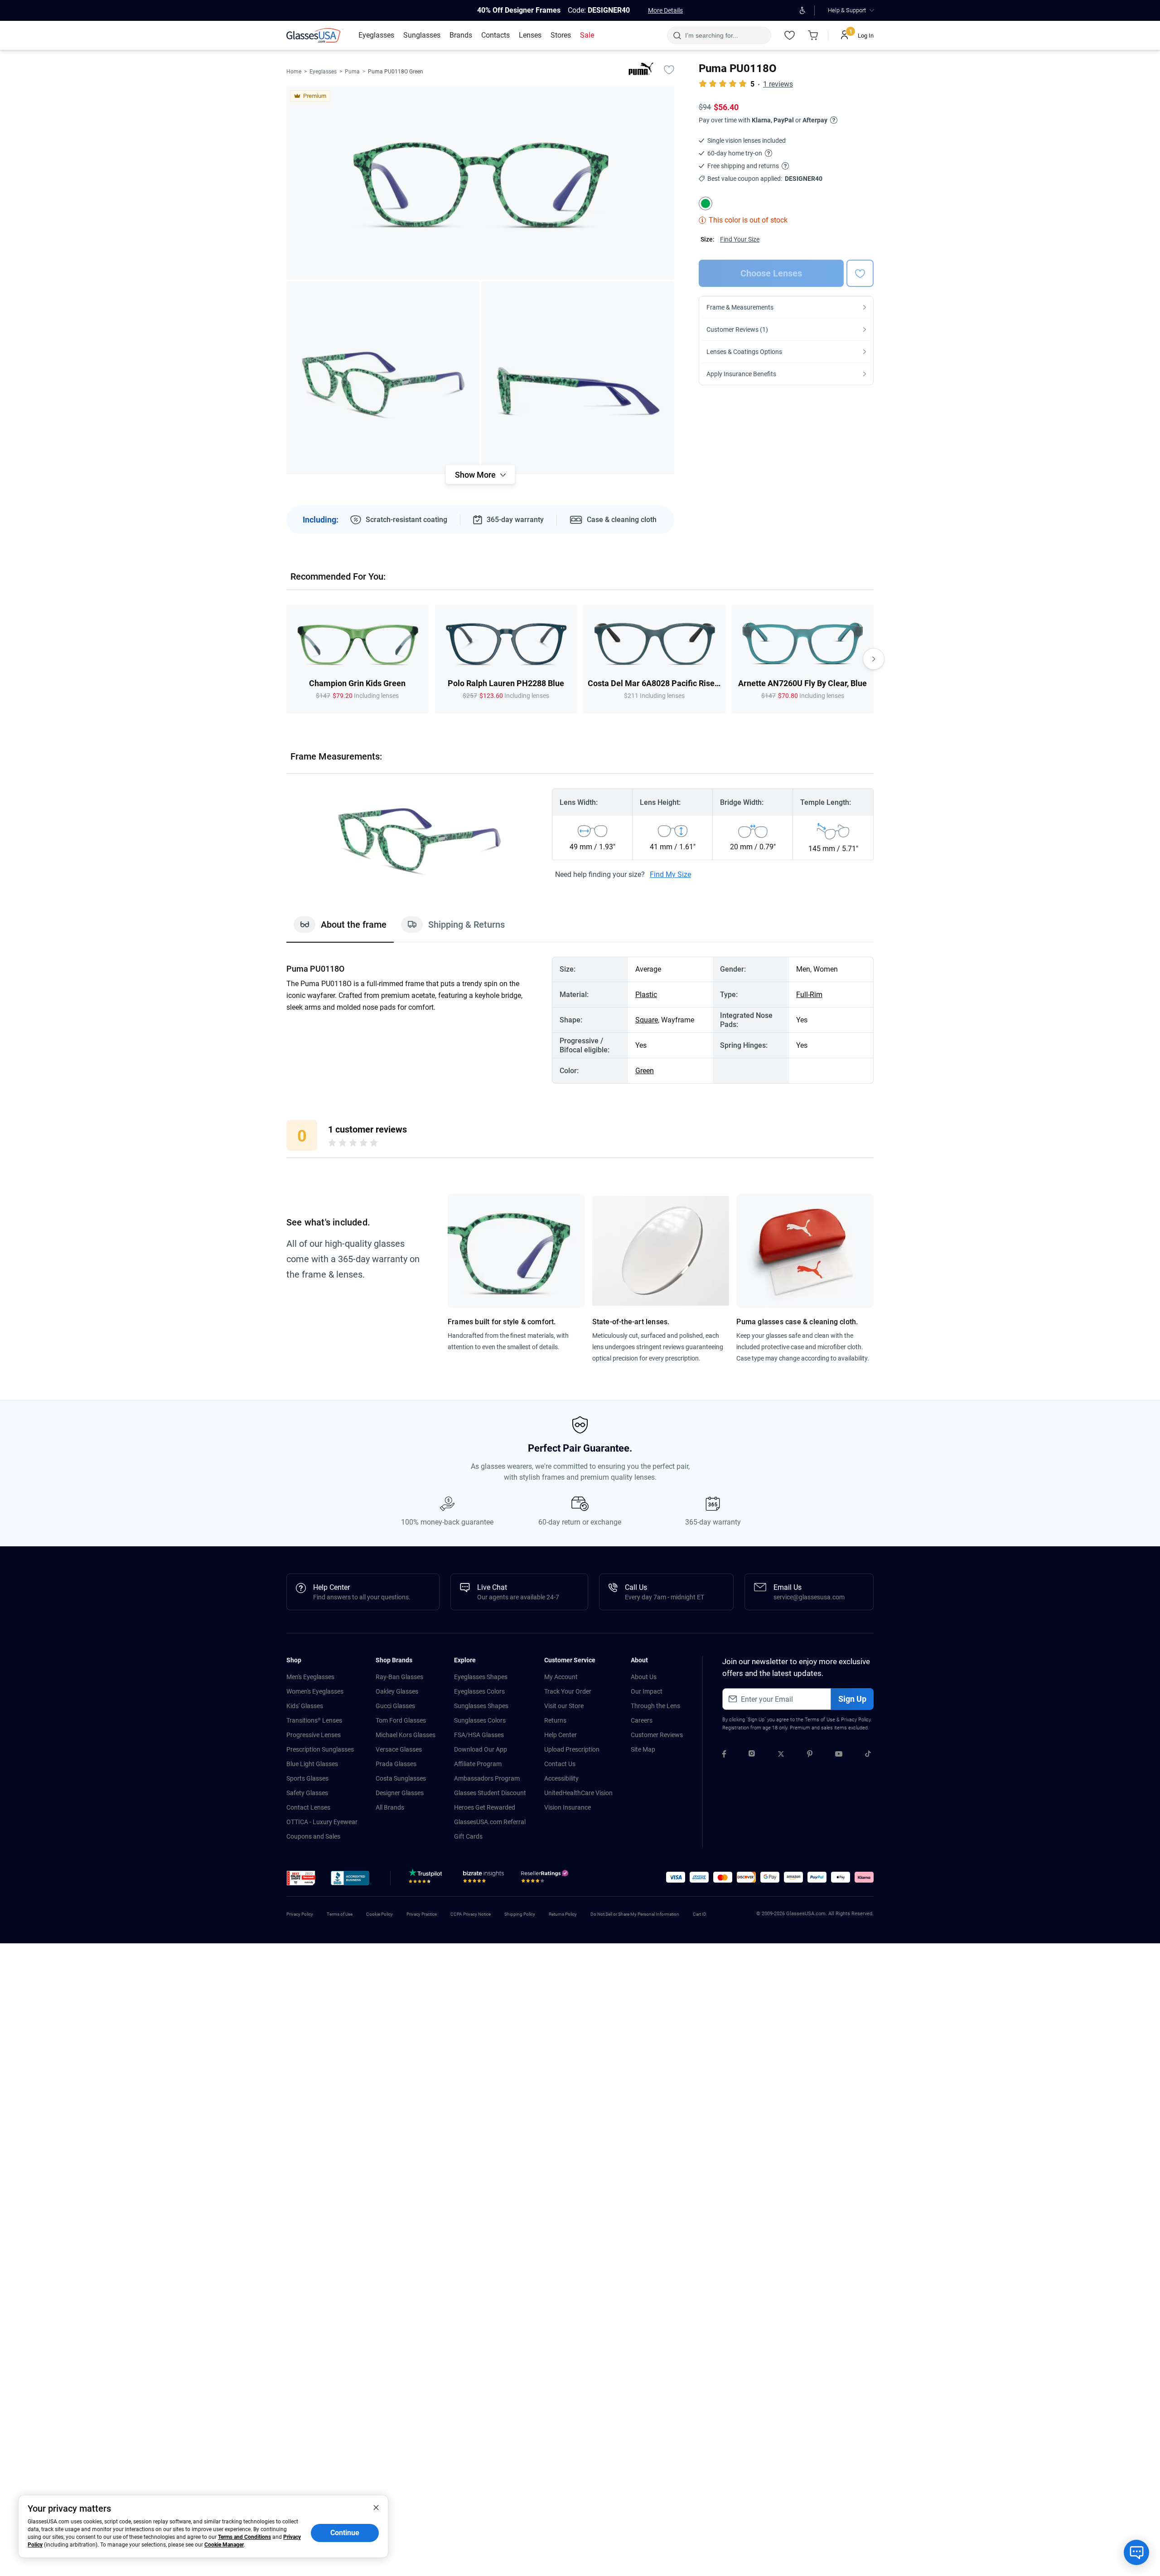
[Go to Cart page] (813, 35)
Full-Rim (809, 995)
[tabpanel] (580, 1020)
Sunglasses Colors (480, 1720)
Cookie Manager (224, 2545)
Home (294, 72)
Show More (475, 475)
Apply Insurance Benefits (741, 374)
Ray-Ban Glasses (399, 1677)
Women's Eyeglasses (315, 1691)
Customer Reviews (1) (737, 329)
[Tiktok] (868, 1755)
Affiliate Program (478, 1764)
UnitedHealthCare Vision (578, 1793)
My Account (561, 1677)
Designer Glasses (400, 1793)
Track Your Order (568, 1691)
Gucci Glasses (395, 1706)
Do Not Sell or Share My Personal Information (635, 1914)
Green (645, 1071)
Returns (555, 1720)
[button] (301, 1878)
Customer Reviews (657, 1735)
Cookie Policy (379, 1914)
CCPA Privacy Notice (471, 1914)
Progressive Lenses (314, 1735)
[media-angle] (383, 378)
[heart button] (860, 273)
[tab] (340, 929)
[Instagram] (752, 1755)
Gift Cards (468, 1836)
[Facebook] (724, 1755)
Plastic (646, 995)
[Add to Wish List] (669, 69)
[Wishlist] (789, 35)
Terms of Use (820, 1720)
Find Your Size (740, 239)
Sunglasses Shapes (481, 1706)
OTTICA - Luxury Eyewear (322, 1822)
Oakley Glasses (397, 1691)
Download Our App (481, 1749)
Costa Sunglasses (401, 1778)
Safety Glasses (307, 1793)
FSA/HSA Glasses (479, 1735)
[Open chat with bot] (1136, 2552)
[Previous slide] (286, 659)
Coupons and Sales (313, 1836)
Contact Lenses (308, 1807)
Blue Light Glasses (312, 1764)
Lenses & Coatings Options (744, 352)
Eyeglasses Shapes (481, 1677)
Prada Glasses (396, 1764)
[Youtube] (839, 1755)
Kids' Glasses (305, 1706)
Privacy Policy (856, 1720)
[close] (376, 2507)
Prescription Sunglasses (320, 1749)
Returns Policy (563, 1914)
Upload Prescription (572, 1749)
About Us (644, 1677)
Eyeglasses (323, 72)
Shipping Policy (520, 1914)
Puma (352, 72)
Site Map (643, 1749)
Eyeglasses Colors (479, 1691)
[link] (315, 35)
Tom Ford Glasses (401, 1720)
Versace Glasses (399, 1749)
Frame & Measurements (740, 307)
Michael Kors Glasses (406, 1735)
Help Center (561, 1735)
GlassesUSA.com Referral (490, 1822)
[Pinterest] (810, 1755)
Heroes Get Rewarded (485, 1807)
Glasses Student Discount (490, 1793)
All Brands (390, 1807)
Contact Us (560, 1764)
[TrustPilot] (427, 1879)
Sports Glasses (307, 1778)
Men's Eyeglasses (310, 1677)
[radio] (332, 1144)
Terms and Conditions (244, 2537)
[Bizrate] (483, 1879)
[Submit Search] (677, 35)
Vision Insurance (568, 1807)
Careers (642, 1720)
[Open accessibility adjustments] (802, 10)
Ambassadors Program (487, 1778)
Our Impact (647, 1691)
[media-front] (480, 183)
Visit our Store (564, 1706)
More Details (665, 10)
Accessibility (561, 1778)
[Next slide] (874, 659)
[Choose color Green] (706, 203)
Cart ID (700, 1914)
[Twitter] (781, 1755)
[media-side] (578, 378)
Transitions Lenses (314, 1720)
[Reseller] (546, 1879)
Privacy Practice (422, 1914)
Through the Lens (655, 1706)
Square (647, 1020)
